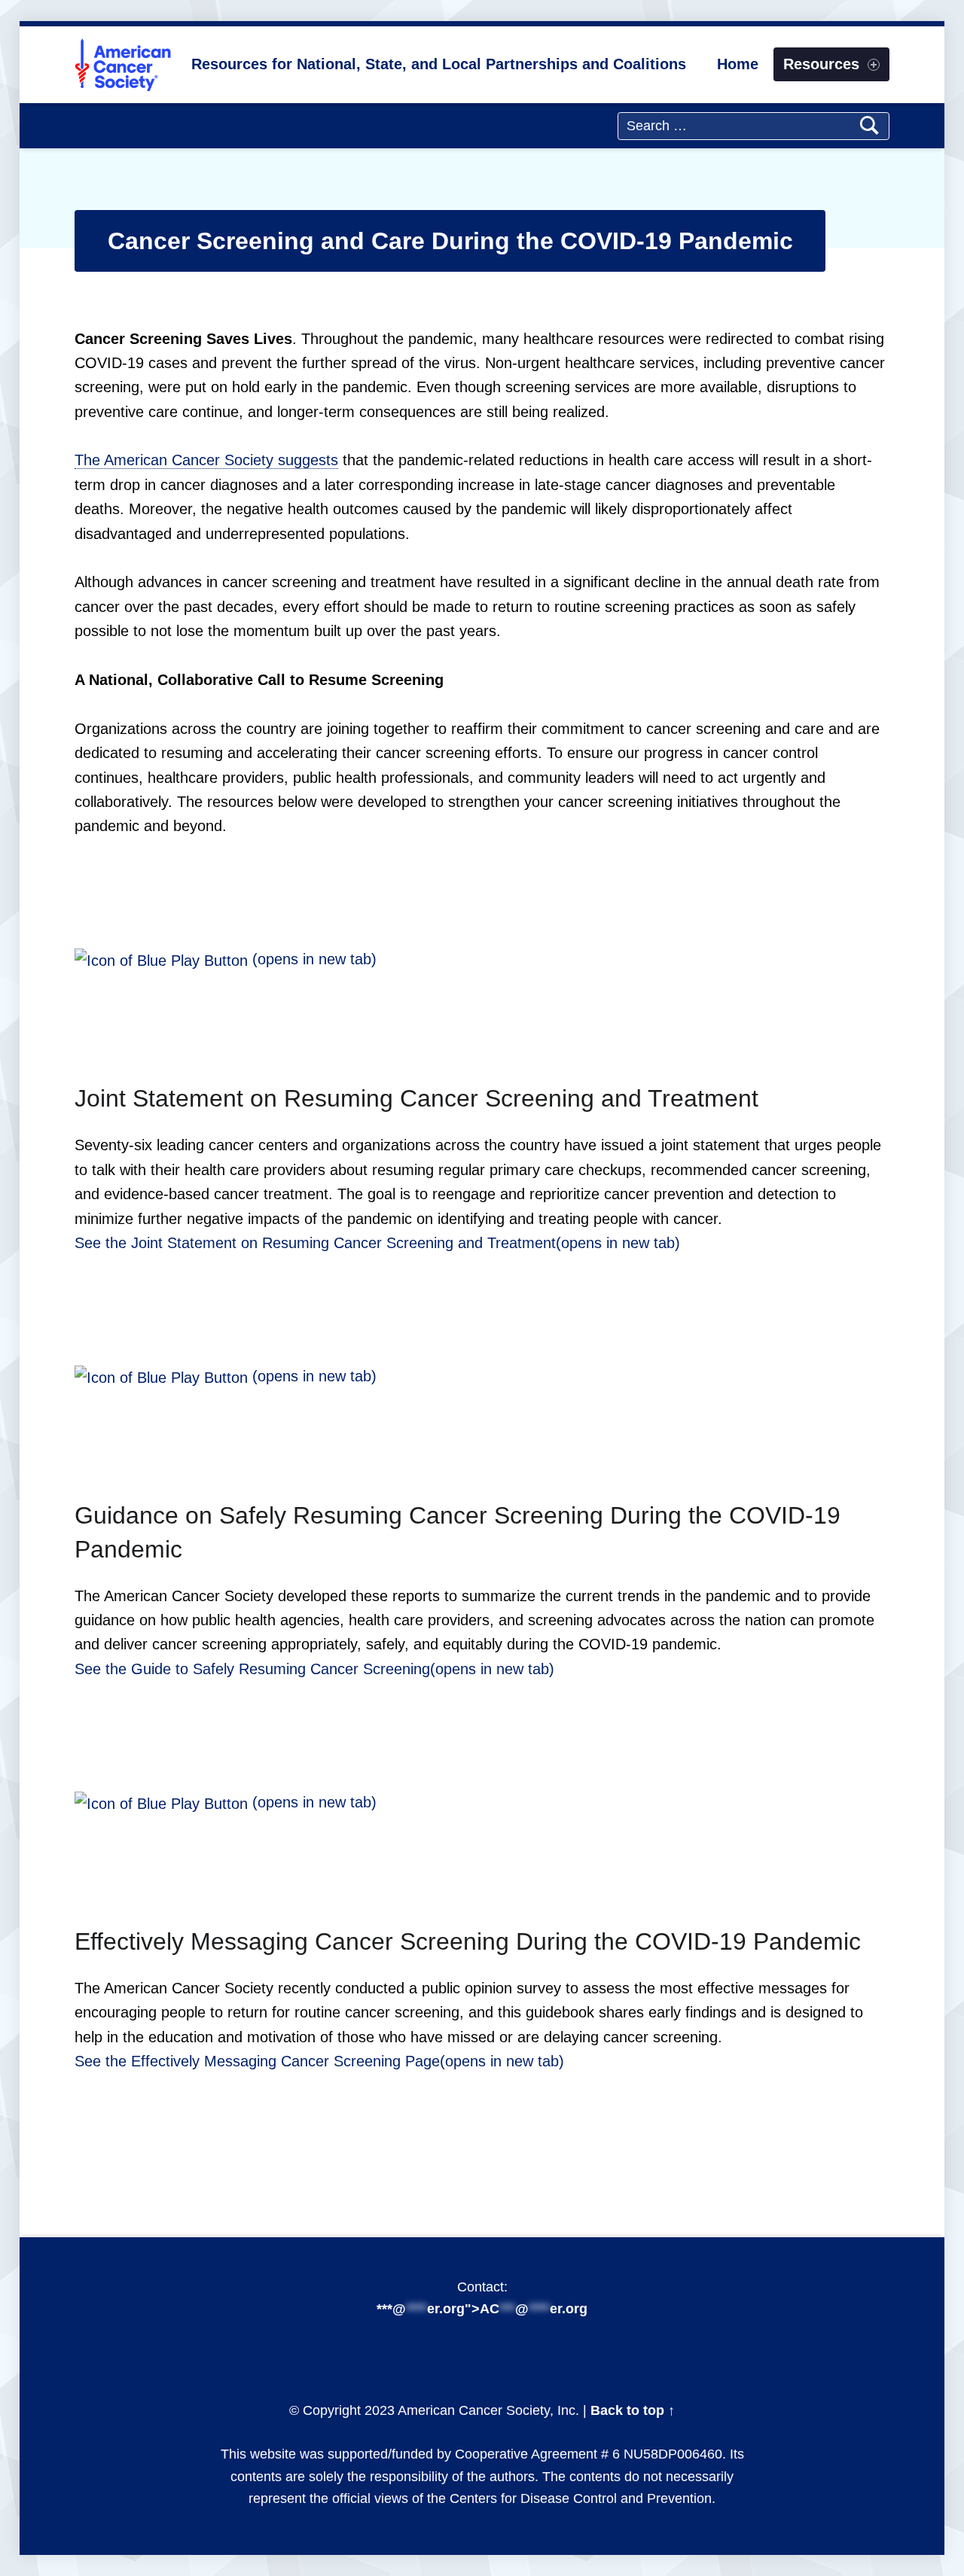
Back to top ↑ (633, 2410)
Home (738, 64)
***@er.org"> (482, 2309)
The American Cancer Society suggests (206, 460)
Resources (821, 64)
